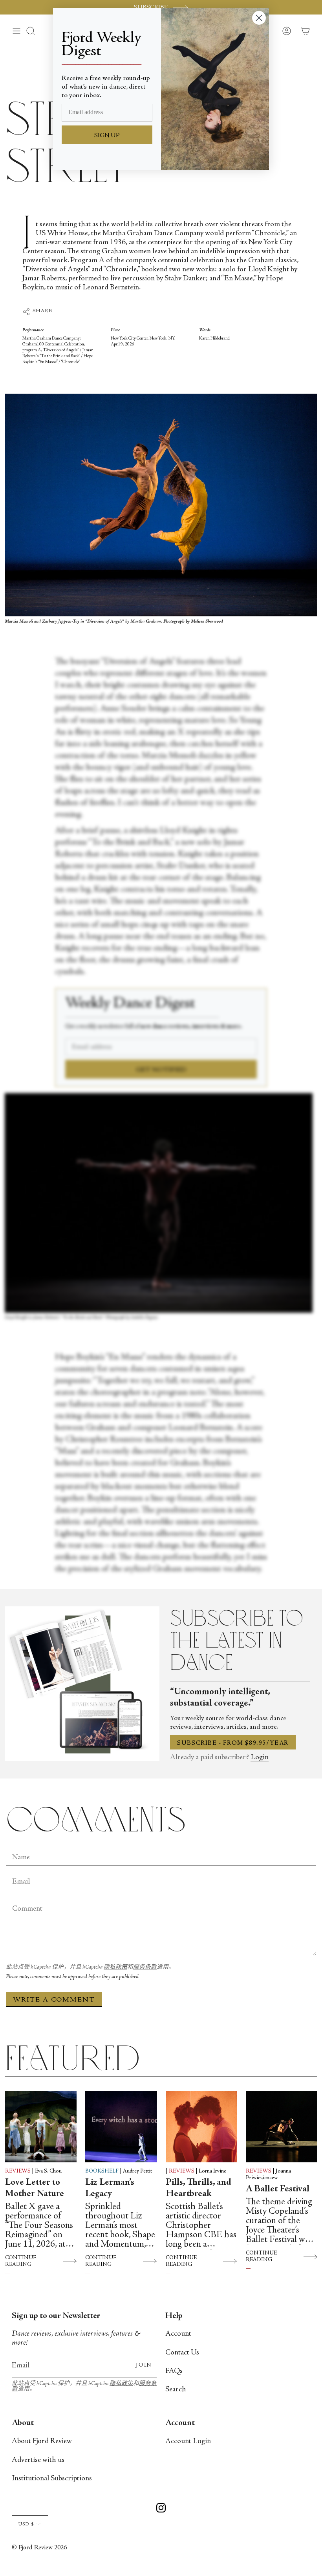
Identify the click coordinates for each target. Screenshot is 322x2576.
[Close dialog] (259, 18)
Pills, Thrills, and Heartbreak (199, 2188)
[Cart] (306, 31)
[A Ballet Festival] (282, 2127)
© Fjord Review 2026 (39, 2548)
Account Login (188, 2441)
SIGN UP (107, 136)
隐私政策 (115, 1967)
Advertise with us (38, 2460)
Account (178, 2334)
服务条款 (145, 1967)
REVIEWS (18, 2171)
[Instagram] (161, 2509)
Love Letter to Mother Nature (35, 2188)
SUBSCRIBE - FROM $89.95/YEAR (233, 1743)
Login (260, 1758)
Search (176, 2390)
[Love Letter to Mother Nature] (41, 2127)
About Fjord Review (42, 2441)
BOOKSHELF (102, 2171)
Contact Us (182, 2353)
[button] (31, 31)
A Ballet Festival (278, 2189)
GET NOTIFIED (161, 1070)
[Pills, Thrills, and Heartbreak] (201, 2127)
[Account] (287, 31)
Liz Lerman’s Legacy (110, 2188)
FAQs (174, 2371)
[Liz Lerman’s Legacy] (121, 2127)
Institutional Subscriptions (52, 2479)
